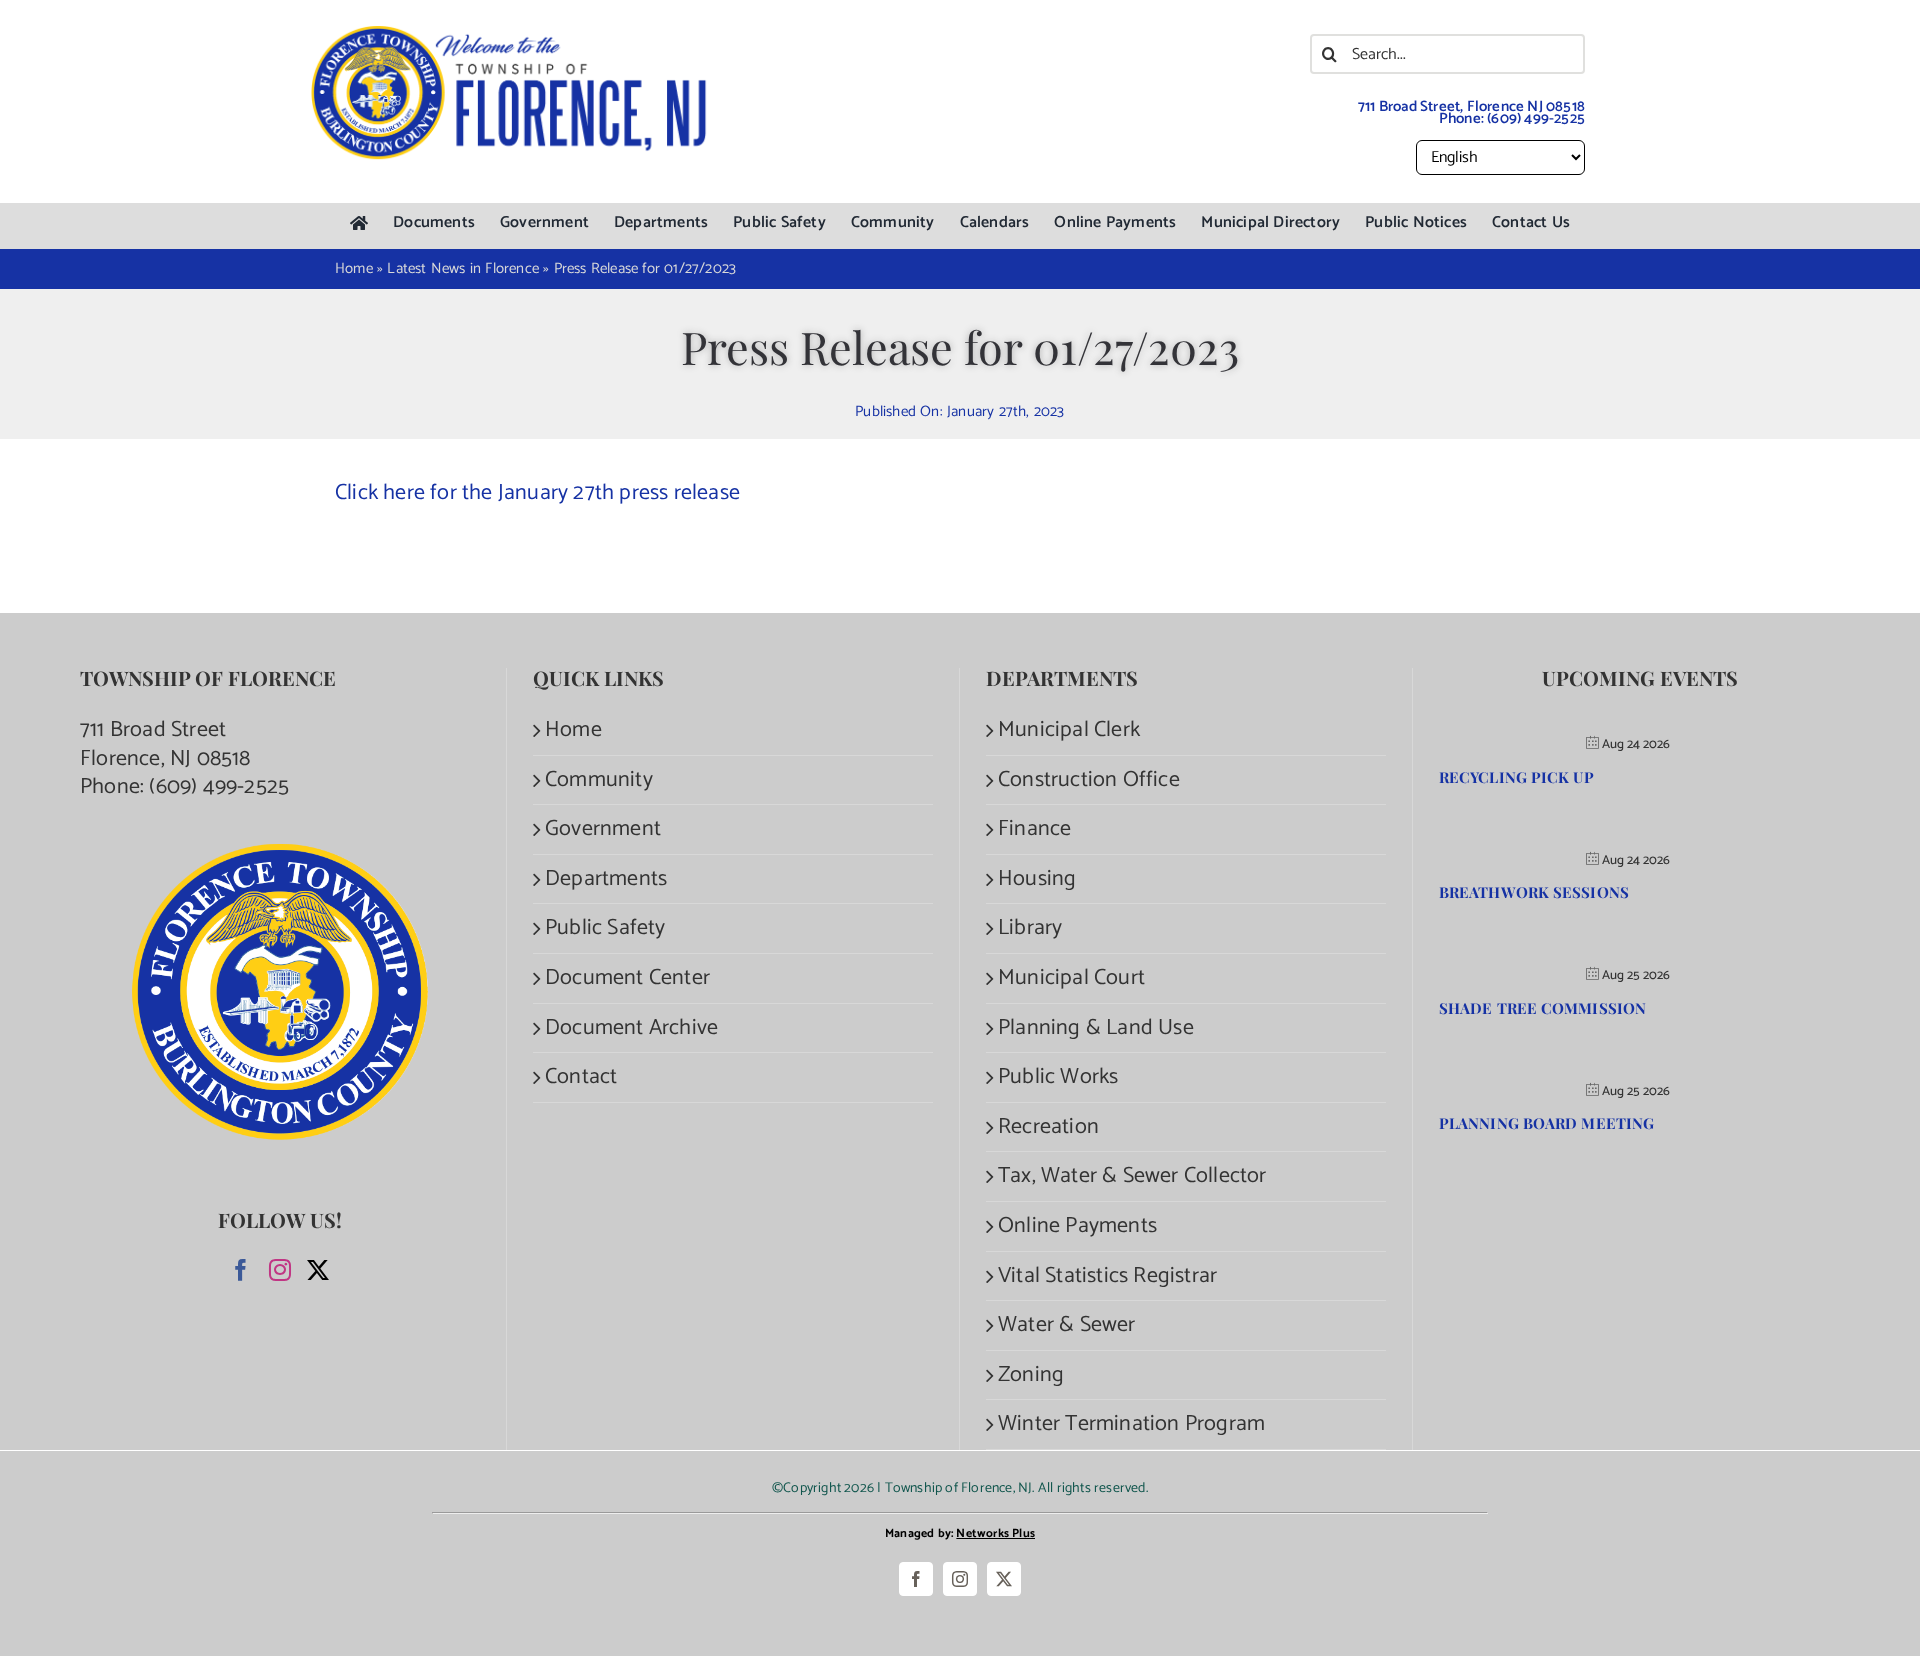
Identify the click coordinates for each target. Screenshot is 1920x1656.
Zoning (1031, 1375)
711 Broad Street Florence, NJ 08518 (165, 744)
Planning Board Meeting (1546, 1123)
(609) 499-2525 (1536, 118)
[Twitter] (318, 1270)
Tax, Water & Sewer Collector (1132, 1176)
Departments (606, 879)
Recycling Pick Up (1516, 777)
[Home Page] (359, 223)
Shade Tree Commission (1542, 1008)
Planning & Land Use (1096, 1028)
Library (1030, 928)
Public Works (1058, 1077)
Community (599, 780)
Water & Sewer (1067, 1325)
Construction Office (1089, 780)
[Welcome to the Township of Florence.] (510, 35)
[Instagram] (280, 1270)
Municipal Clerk (1069, 730)
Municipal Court (1071, 978)
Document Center (627, 978)
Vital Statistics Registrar (1107, 1276)
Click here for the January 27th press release (537, 493)
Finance (1034, 829)
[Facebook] (241, 1270)
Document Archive (631, 1028)
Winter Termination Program (1131, 1424)
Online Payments (1077, 1226)
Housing (1037, 879)
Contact (581, 1077)
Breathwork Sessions (1534, 892)
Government (603, 829)
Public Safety (605, 928)
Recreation (1048, 1127)
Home (573, 730)
